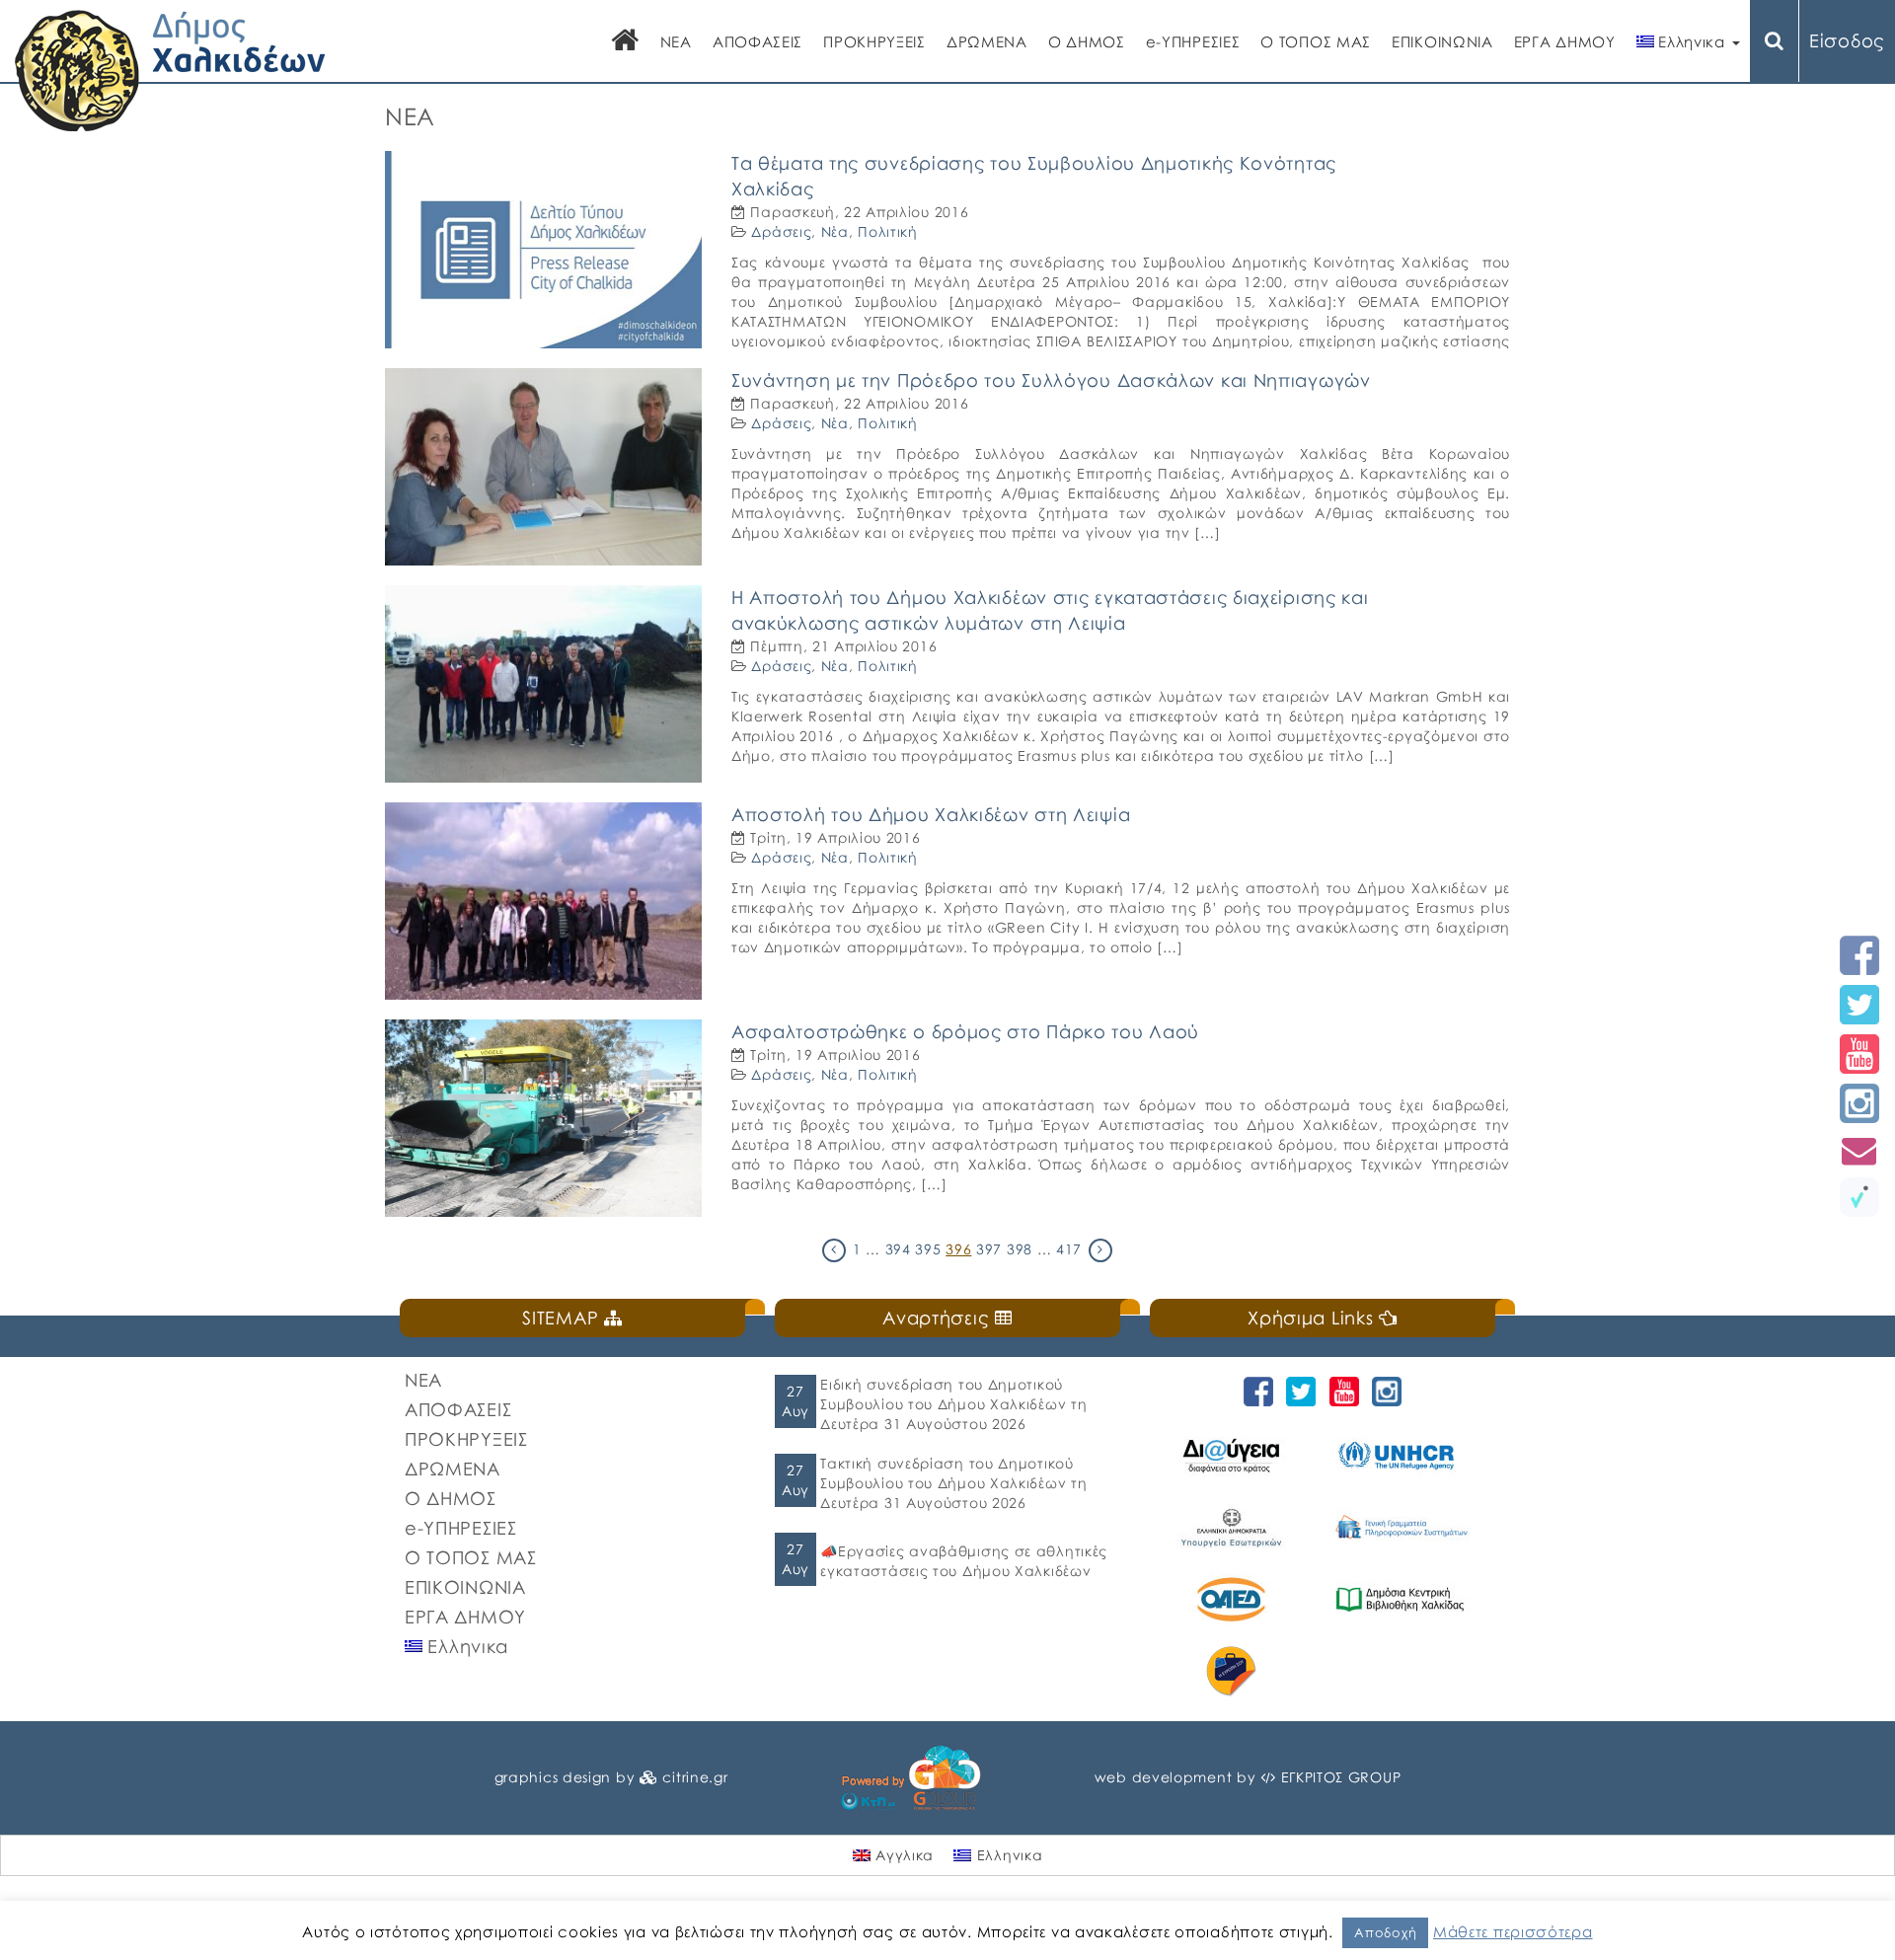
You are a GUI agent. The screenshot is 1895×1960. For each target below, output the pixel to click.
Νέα (835, 231)
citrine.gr (695, 1777)
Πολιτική (888, 231)
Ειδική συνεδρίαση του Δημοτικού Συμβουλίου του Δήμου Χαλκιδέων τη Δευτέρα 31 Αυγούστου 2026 (953, 1404)
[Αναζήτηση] (1775, 41)
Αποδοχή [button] (1385, 1932)
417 (1069, 1249)
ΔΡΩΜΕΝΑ (987, 41)
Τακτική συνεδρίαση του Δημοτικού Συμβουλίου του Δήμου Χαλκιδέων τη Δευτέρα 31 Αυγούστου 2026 (953, 1483)
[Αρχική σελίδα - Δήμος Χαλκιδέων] (170, 69)
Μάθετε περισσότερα (1513, 1931)
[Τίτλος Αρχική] (626, 42)
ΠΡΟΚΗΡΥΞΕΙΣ (874, 41)
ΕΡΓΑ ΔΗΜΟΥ (1565, 41)
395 (928, 1249)
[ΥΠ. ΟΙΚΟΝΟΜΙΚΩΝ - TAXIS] (1403, 1527)
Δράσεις (781, 231)
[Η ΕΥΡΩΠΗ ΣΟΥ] (1234, 1671)
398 (1020, 1249)
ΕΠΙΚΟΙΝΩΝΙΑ (1442, 41)
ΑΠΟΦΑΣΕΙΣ (758, 41)
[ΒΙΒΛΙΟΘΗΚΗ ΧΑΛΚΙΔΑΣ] (1403, 1599)
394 (898, 1249)
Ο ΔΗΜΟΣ (1087, 41)
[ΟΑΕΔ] (1234, 1599)
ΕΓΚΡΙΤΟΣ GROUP (1341, 1777)
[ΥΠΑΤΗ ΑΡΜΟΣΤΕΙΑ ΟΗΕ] (1403, 1455)
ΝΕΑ (676, 41)
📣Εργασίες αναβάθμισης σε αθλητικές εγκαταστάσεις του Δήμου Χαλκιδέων (964, 1561)
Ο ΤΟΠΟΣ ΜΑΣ (1316, 41)
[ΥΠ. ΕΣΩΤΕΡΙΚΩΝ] (1234, 1527)
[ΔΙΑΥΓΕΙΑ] (1234, 1455)
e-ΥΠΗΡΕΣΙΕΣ (1193, 41)
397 (989, 1249)
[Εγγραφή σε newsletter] (1859, 1150)
